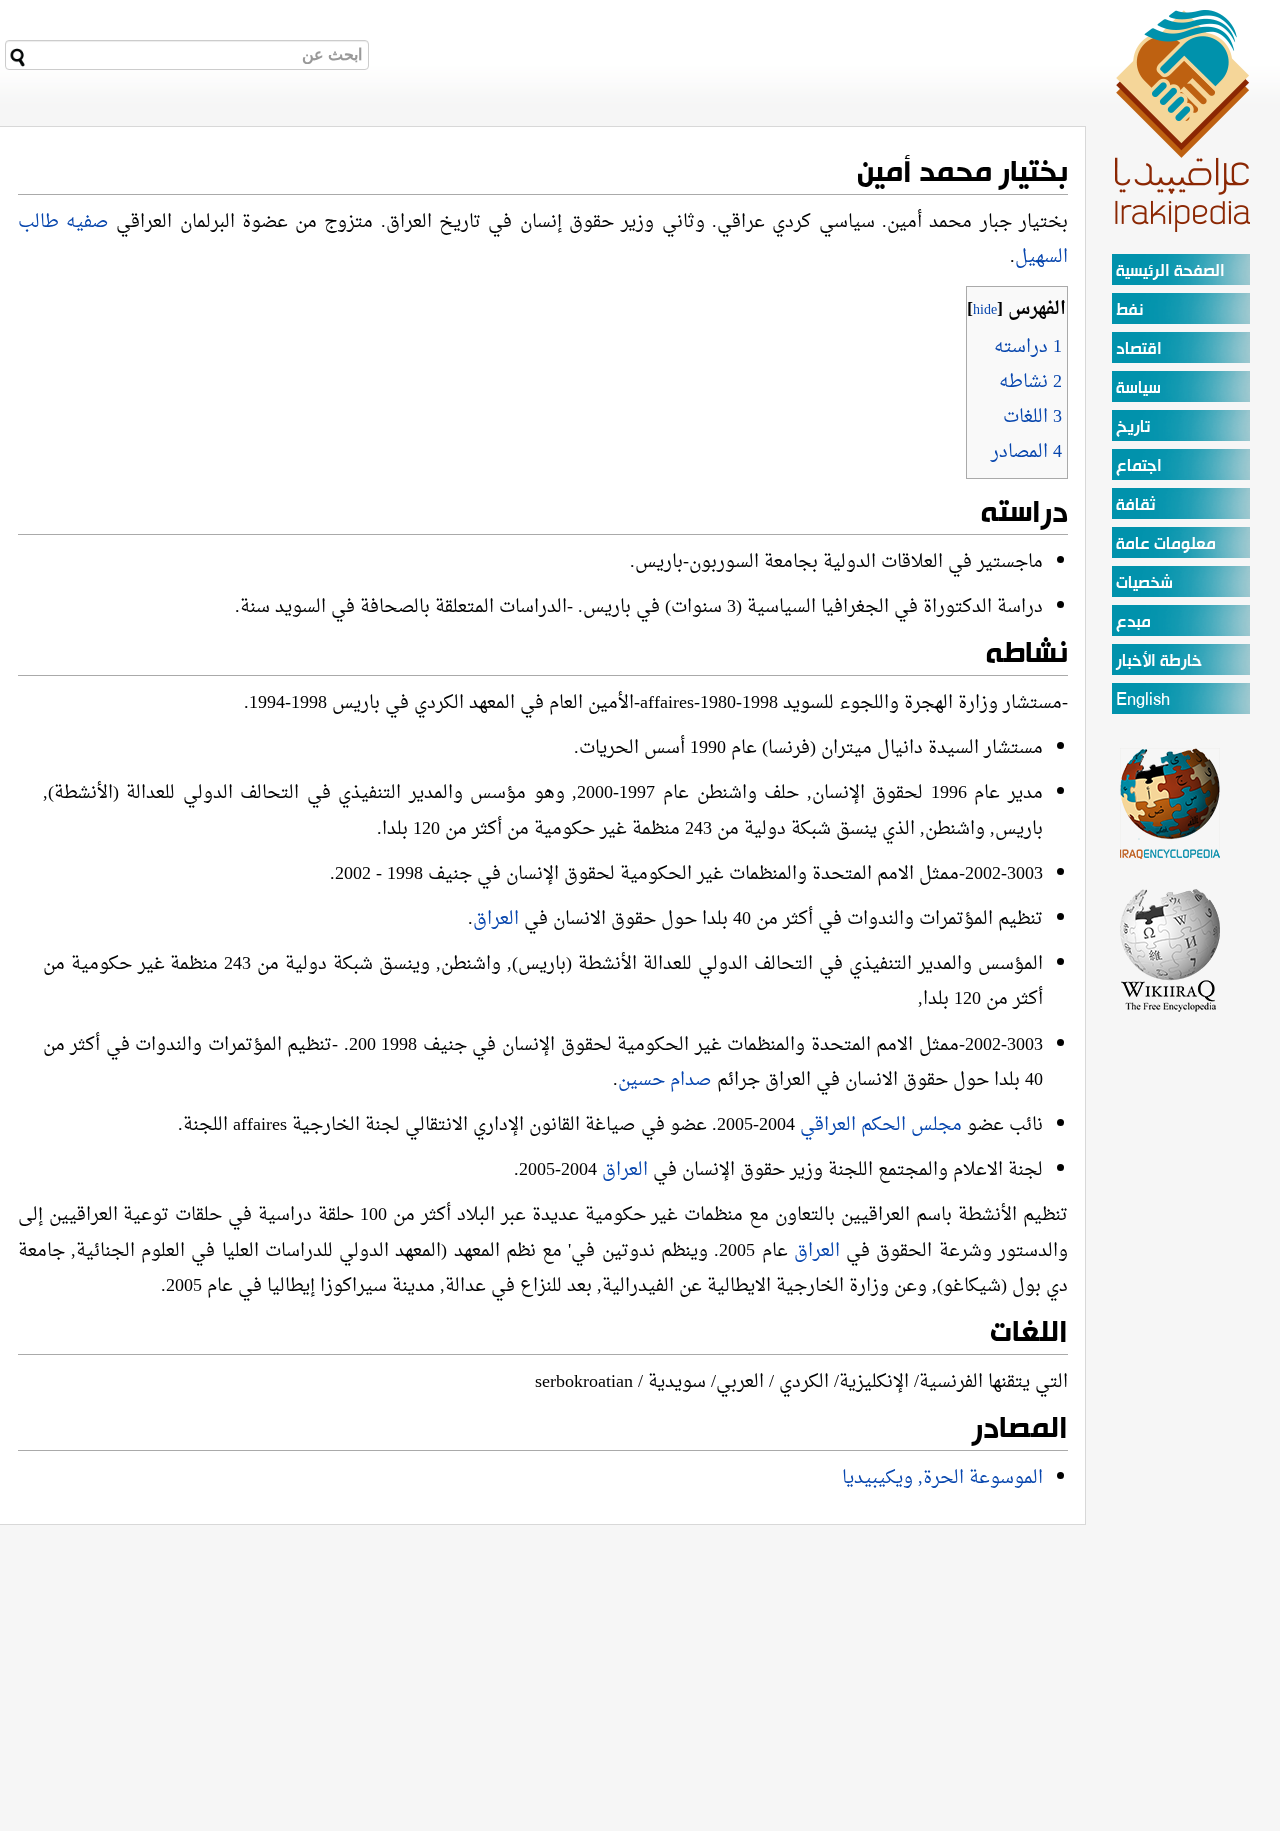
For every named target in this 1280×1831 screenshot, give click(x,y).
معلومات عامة (1166, 544)
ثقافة (1135, 505)
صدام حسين (667, 1080)
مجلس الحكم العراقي (883, 1125)
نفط (1129, 310)
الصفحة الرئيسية (1170, 271)
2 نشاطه (1030, 382)
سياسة (1138, 388)
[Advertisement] (1171, 1314)
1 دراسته (1028, 347)
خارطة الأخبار (1159, 661)
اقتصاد (1139, 349)
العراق (496, 919)
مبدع (1133, 622)
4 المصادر (1026, 452)
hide (985, 310)
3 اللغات (1032, 417)
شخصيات (1144, 583)
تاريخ (1133, 427)
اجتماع (1139, 466)
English (1143, 700)
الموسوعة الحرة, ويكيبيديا (942, 1478)
